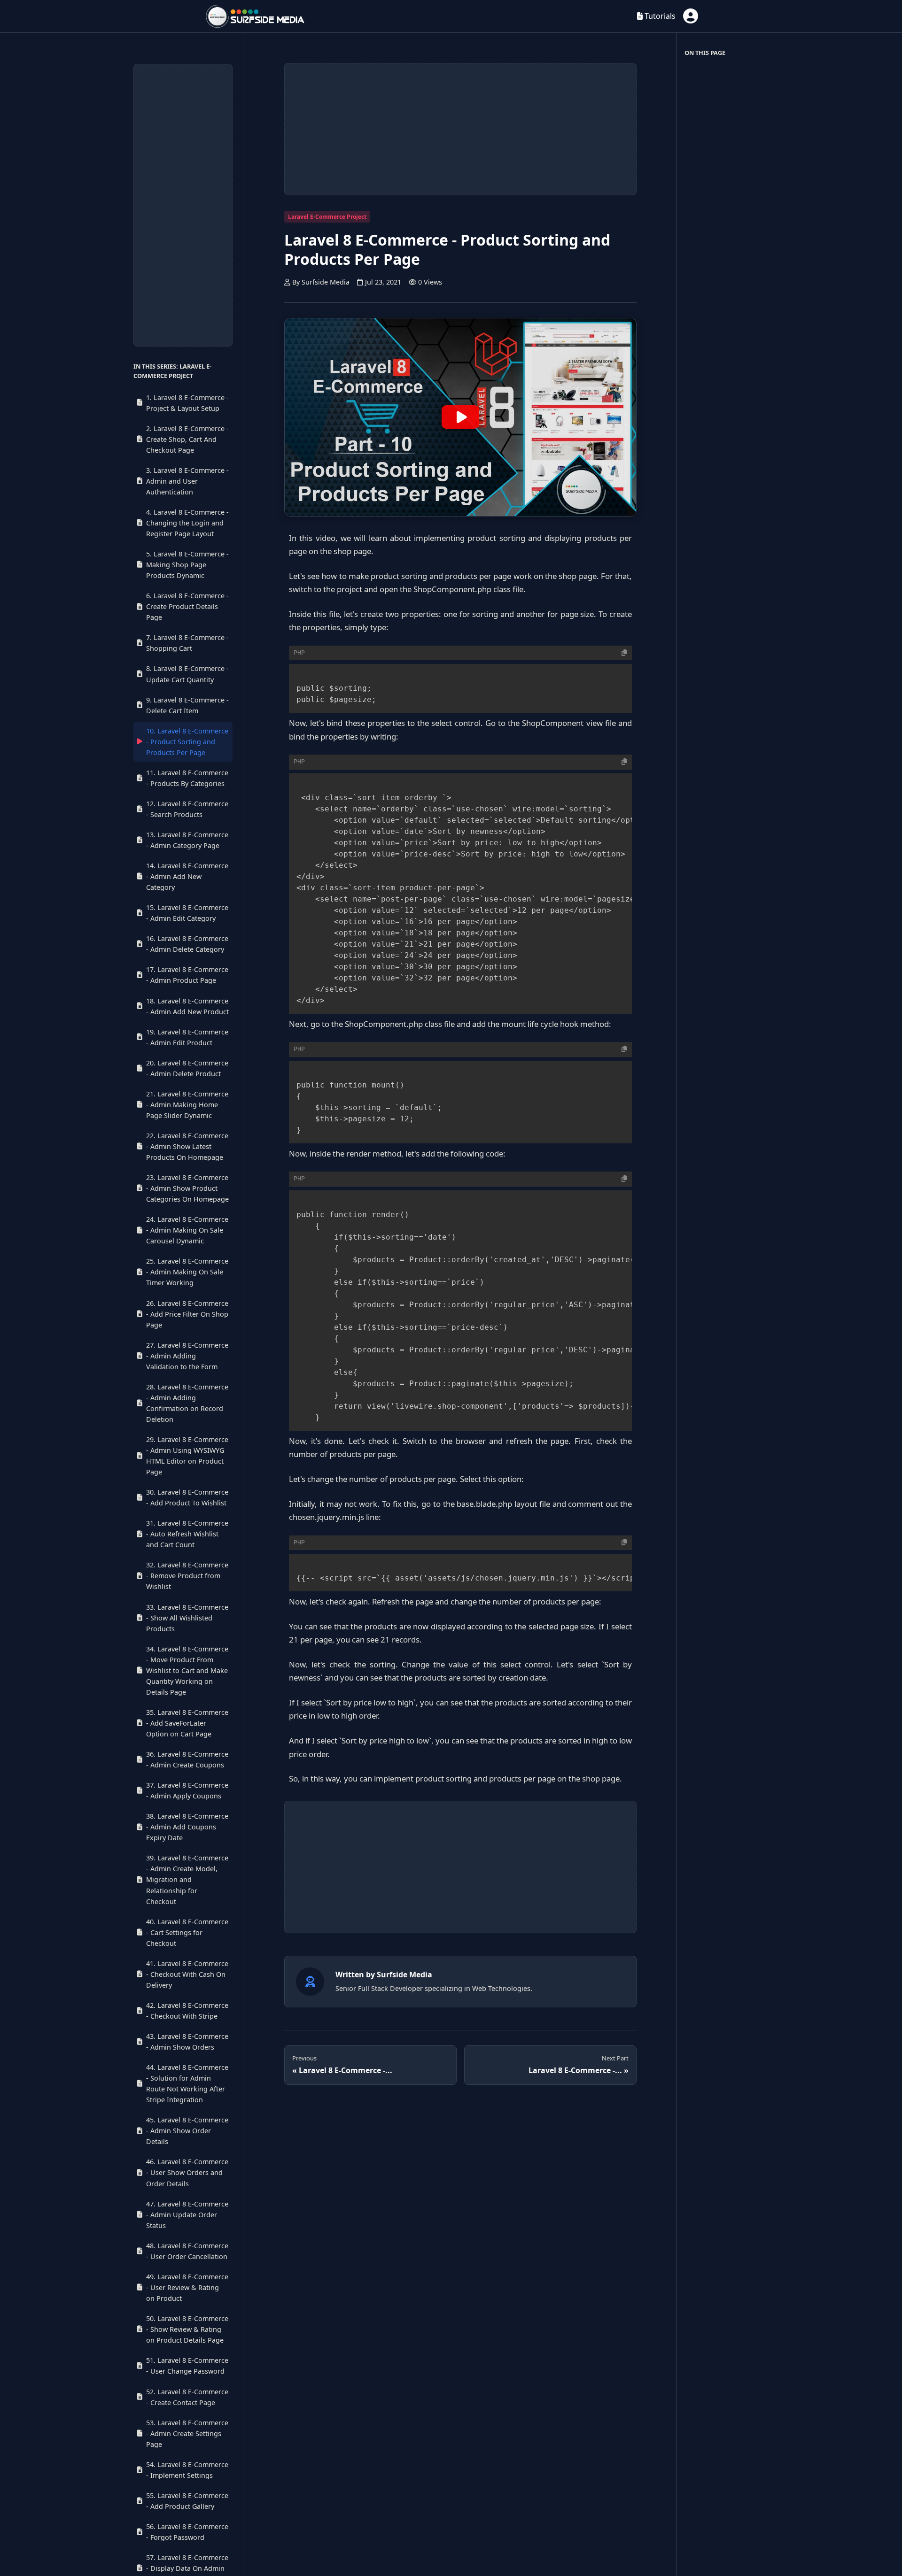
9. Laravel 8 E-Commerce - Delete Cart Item (187, 705)
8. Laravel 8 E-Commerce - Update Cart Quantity (187, 674)
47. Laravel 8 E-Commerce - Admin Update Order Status (187, 2215)
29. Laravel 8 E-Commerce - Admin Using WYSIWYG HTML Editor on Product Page (187, 1456)
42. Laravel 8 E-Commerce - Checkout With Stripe (187, 2011)
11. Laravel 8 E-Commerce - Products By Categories (187, 778)
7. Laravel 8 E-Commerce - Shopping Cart (187, 643)
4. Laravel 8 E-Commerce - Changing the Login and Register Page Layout (187, 523)
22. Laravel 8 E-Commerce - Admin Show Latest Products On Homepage (187, 1146)
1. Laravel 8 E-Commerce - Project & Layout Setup (187, 403)
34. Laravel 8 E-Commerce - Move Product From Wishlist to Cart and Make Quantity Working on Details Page (187, 1670)
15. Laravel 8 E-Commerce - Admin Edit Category (187, 913)
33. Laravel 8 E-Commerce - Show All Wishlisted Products (187, 1618)
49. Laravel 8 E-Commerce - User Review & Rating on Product (187, 2287)
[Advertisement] (183, 205)
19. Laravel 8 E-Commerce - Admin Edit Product (187, 1037)
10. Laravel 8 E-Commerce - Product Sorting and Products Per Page (187, 742)
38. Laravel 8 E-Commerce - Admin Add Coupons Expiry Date (187, 1827)
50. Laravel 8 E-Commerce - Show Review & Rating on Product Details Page (187, 2329)
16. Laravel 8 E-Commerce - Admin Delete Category (187, 944)
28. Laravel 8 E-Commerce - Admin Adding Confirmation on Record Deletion (187, 1403)
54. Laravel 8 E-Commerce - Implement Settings (187, 2470)
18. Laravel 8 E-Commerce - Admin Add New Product (187, 1006)
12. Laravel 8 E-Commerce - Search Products (187, 809)
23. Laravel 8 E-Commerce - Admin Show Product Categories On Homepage (187, 1188)
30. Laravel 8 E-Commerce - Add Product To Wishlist (187, 1498)
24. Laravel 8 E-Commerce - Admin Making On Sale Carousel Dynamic (187, 1230)
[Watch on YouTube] (460, 417)
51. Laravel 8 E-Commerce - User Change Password (187, 2366)
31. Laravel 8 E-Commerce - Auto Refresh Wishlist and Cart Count (187, 1534)
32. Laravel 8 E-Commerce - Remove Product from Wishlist (187, 1576)
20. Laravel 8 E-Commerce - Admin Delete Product (187, 1068)
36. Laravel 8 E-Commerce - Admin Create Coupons (187, 1759)
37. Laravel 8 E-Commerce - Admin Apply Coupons (187, 1790)
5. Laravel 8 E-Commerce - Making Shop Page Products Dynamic (187, 565)
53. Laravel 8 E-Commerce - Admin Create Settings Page (187, 2433)
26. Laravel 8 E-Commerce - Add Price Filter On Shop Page (187, 1314)
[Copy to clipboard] (624, 653)
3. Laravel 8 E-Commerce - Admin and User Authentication (187, 481)
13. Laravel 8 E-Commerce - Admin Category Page (187, 840)
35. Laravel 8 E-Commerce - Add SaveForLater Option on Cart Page (187, 1723)
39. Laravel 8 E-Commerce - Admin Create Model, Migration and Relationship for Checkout (187, 1880)
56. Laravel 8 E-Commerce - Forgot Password (187, 2532)
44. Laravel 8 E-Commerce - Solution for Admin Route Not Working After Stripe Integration (187, 2083)
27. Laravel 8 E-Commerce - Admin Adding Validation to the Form (187, 1356)
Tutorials (659, 16)
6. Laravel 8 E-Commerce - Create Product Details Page (187, 607)
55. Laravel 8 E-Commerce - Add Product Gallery (187, 2501)
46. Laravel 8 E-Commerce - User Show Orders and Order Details (187, 2173)
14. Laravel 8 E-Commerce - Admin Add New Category (187, 876)
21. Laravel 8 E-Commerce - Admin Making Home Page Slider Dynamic (187, 1105)
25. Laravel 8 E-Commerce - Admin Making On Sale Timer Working (187, 1272)
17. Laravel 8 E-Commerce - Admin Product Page (187, 975)
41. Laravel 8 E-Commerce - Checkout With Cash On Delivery (187, 1974)
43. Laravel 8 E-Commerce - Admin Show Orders (187, 2042)
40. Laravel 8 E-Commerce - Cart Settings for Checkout (187, 1932)
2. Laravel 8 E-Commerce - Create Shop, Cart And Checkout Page (187, 439)
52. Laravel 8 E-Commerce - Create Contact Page (187, 2397)
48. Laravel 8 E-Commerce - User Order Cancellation (187, 2251)
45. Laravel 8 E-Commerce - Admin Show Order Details (187, 2131)
